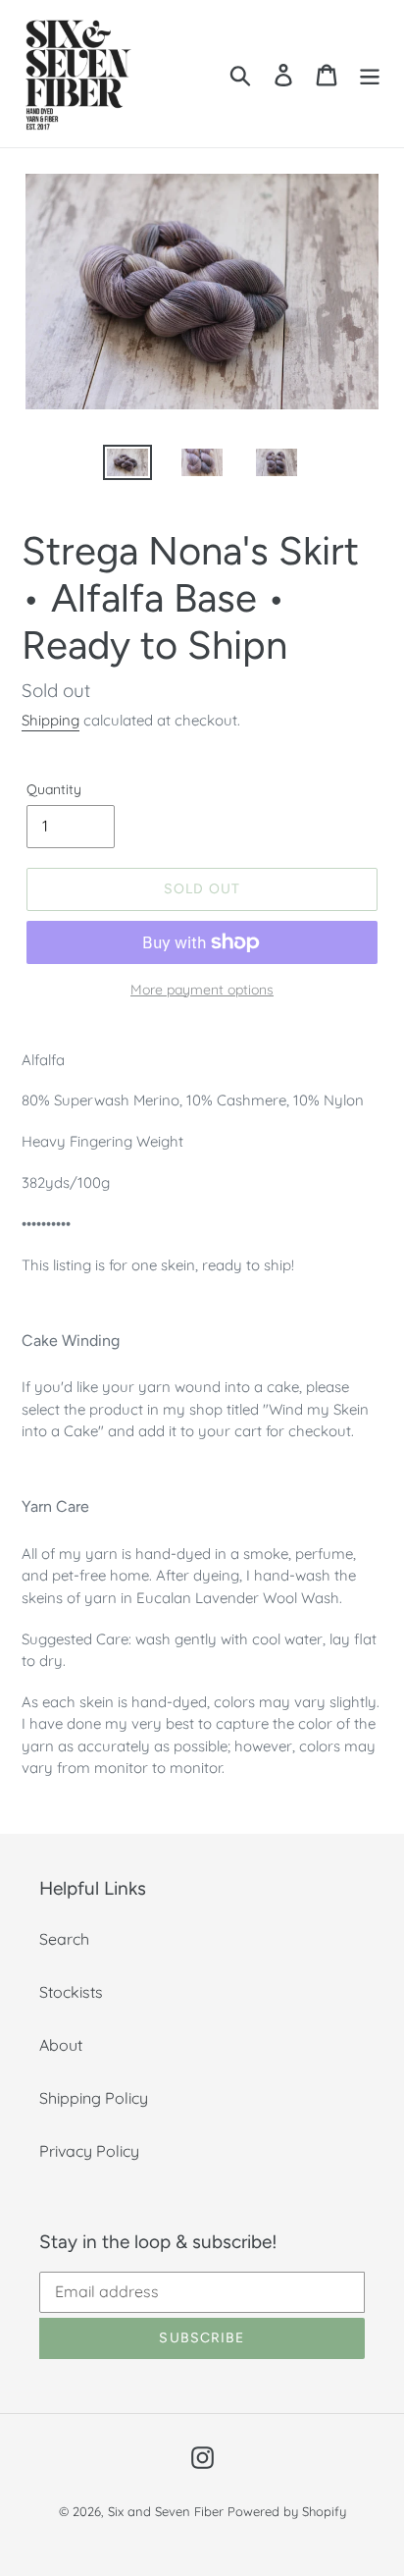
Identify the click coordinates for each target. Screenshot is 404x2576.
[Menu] (370, 73)
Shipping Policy (94, 2098)
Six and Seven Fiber (166, 2511)
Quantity (54, 789)
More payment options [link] (202, 990)
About (61, 2045)
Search (64, 1939)
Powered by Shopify (287, 2511)
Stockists (71, 1992)
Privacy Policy (89, 2151)
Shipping (50, 720)
